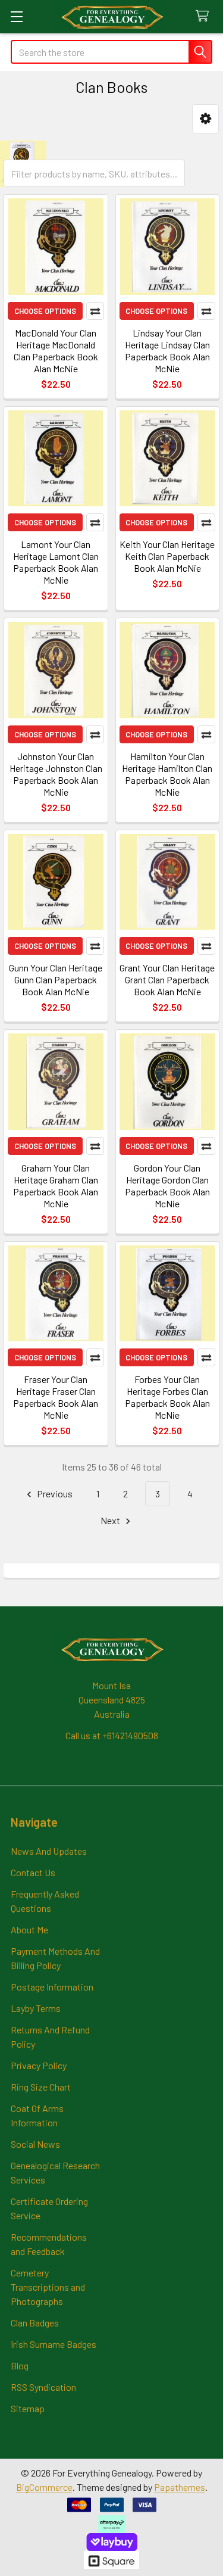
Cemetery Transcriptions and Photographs (48, 2287)
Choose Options (45, 311)
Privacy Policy (39, 2065)
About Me (29, 1929)
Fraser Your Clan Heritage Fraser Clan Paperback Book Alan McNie (56, 1397)
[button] (205, 119)
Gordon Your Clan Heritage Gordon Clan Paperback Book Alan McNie (167, 1186)
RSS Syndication (43, 2387)
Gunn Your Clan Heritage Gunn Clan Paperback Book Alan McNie (56, 979)
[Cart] (205, 16)
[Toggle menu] (16, 16)
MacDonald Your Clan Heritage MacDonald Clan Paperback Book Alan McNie (56, 351)
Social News (35, 2144)
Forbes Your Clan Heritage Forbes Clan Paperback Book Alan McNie (167, 1397)
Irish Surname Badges (54, 2344)
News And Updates (49, 1851)
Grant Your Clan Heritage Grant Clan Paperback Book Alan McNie (167, 979)
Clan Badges (35, 2323)
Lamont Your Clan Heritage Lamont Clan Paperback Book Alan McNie (56, 562)
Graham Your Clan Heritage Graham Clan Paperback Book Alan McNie (56, 1186)
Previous (54, 1493)
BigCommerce (44, 2487)
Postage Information (52, 1987)
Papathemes (180, 2487)
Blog (20, 2365)
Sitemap (28, 2408)
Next (111, 1520)
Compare (95, 311)
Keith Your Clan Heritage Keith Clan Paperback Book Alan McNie (167, 556)
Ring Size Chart (41, 2087)
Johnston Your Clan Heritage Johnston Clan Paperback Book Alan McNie (56, 774)
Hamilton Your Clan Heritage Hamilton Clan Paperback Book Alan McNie (167, 774)
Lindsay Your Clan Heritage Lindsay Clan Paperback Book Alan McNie (167, 351)
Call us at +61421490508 (112, 1735)
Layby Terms (36, 2008)
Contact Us (33, 1872)
